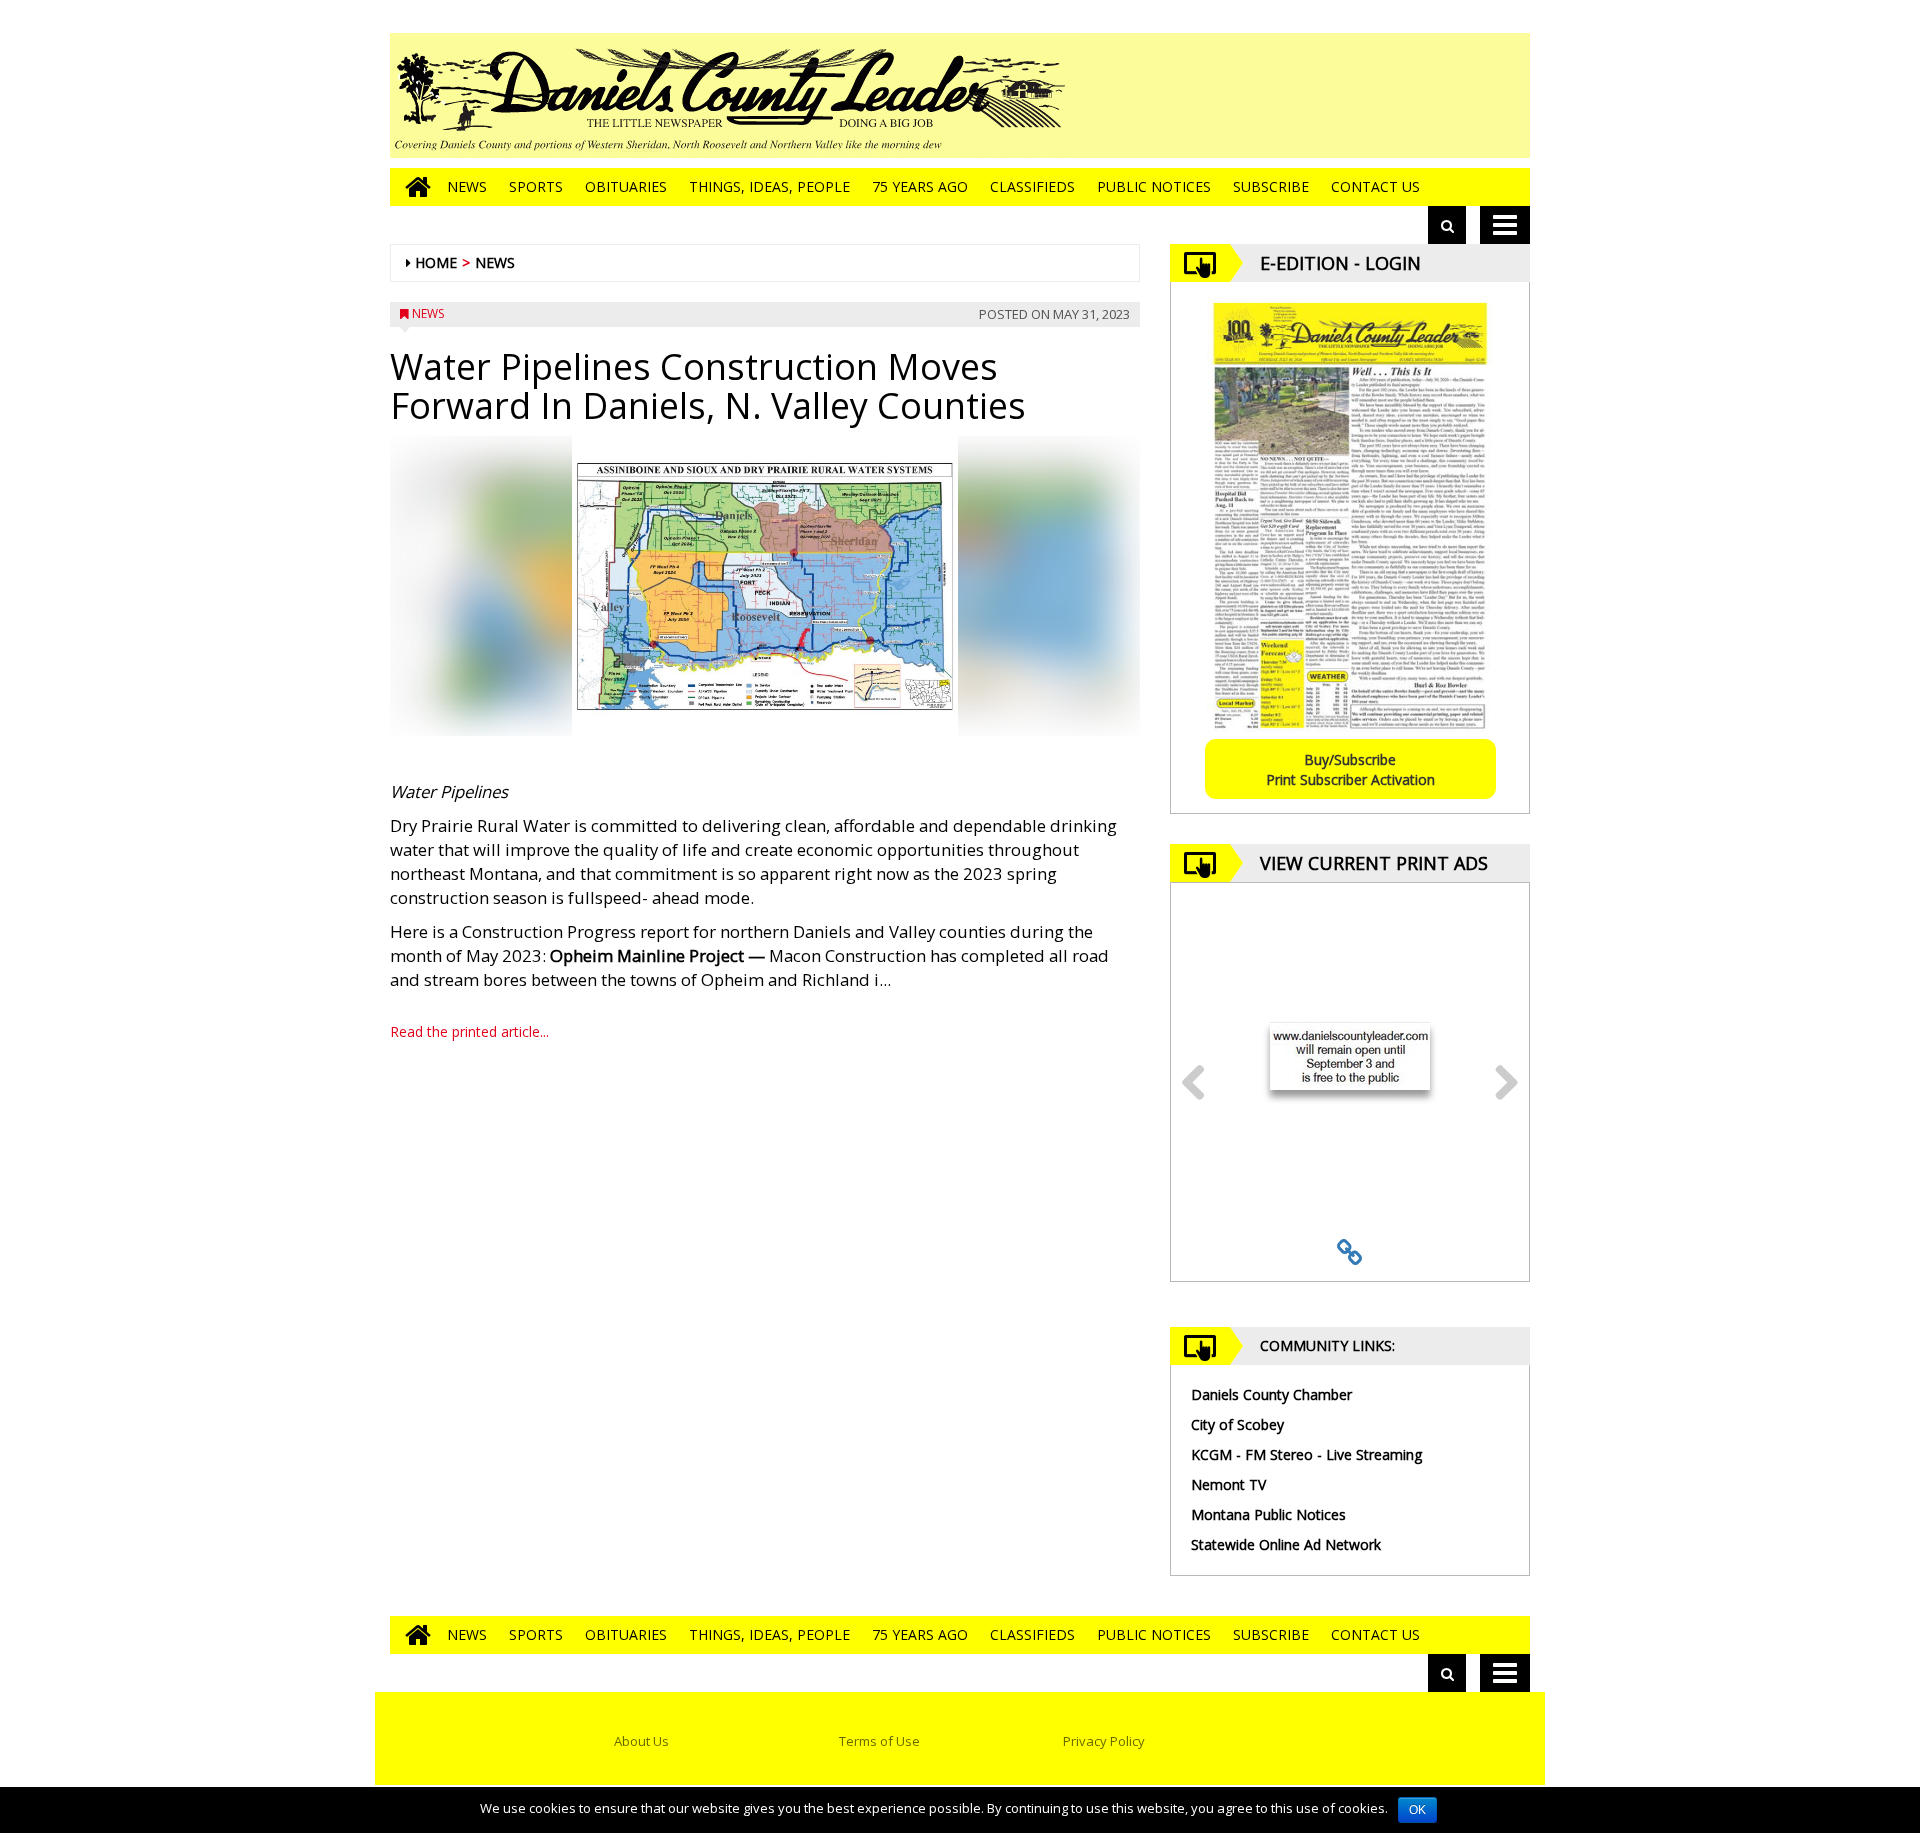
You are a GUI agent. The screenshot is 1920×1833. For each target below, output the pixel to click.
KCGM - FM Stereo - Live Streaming (1306, 1454)
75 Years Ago (920, 186)
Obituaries (626, 186)
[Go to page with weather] (1380, 95)
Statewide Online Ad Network (1286, 1544)
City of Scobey (1237, 1424)
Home (436, 262)
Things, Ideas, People (769, 186)
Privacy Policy (1104, 1741)
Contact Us (1375, 186)
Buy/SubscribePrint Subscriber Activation (1350, 769)
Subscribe (1271, 186)
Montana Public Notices (1268, 1514)
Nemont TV (1228, 1484)
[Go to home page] (413, 187)
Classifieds (1032, 186)
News (467, 186)
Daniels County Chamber (1271, 1394)
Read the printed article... (469, 1031)
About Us (641, 1741)
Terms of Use (879, 1741)
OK (1417, 1810)
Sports (536, 186)
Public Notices (1154, 186)
